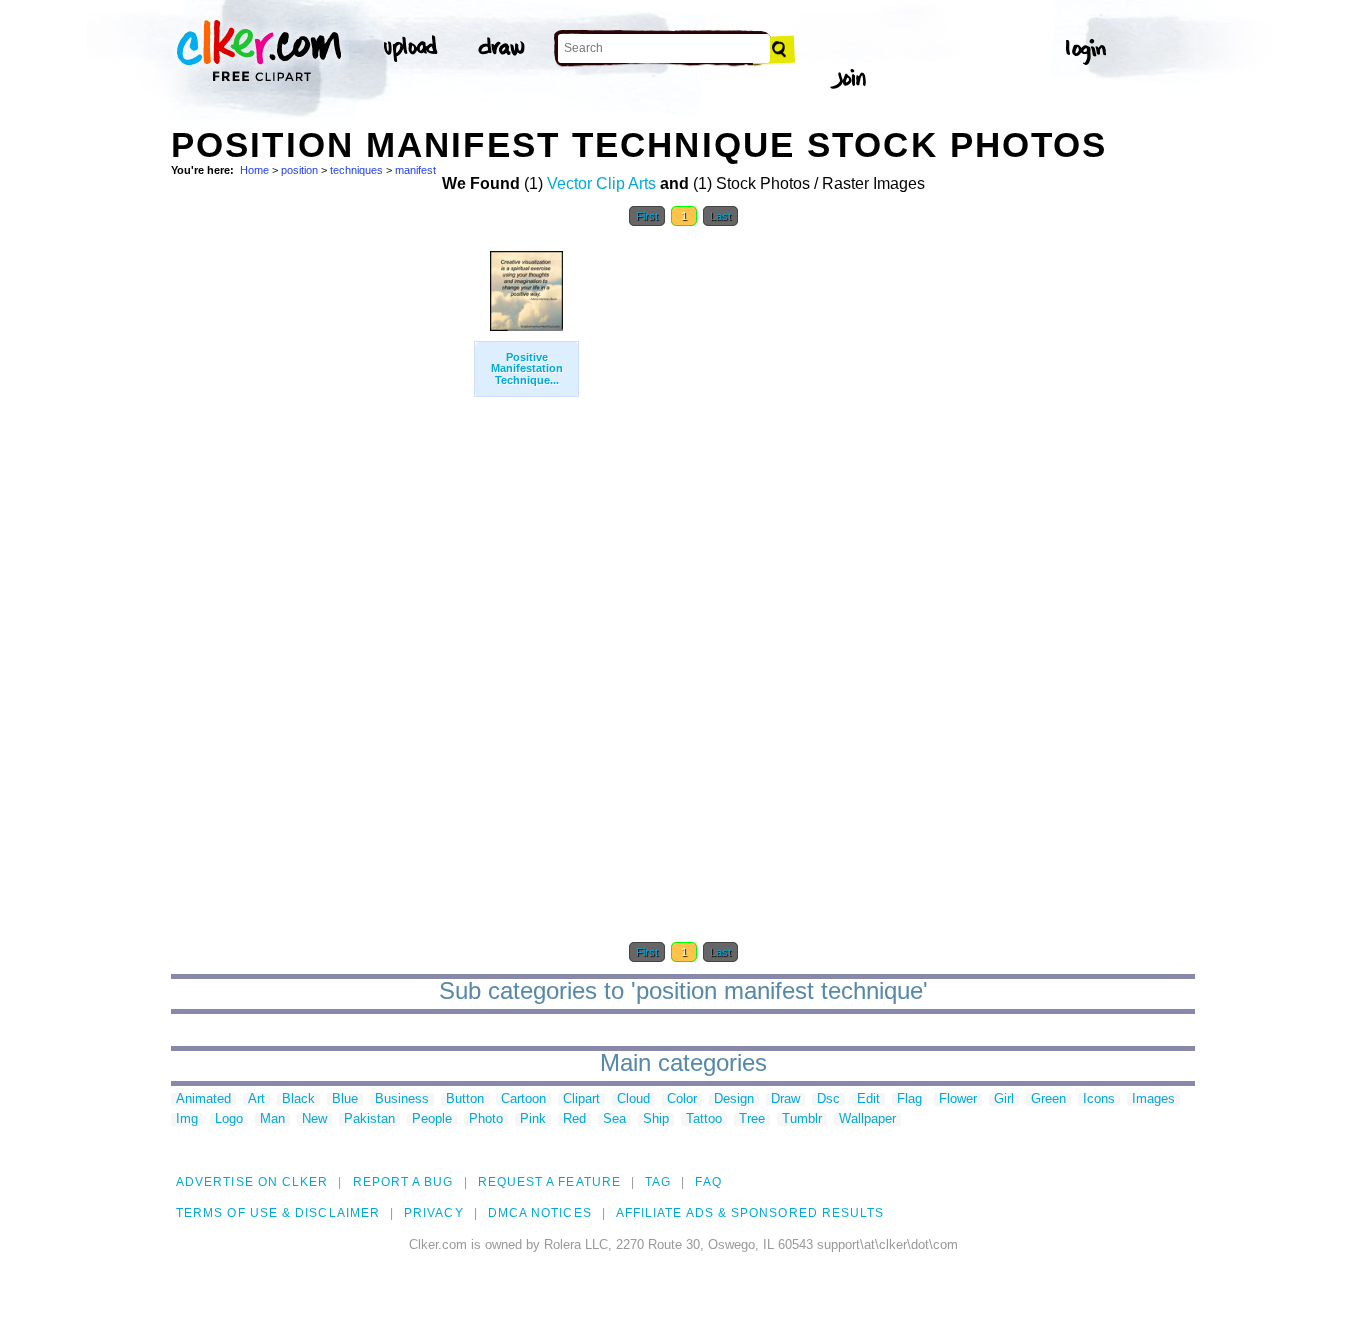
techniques (356, 170)
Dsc (828, 1099)
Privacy (434, 1213)
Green (1048, 1099)
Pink (533, 1119)
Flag (909, 1099)
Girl (1004, 1099)
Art (256, 1099)
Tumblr (802, 1119)
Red (574, 1119)
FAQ (708, 1182)
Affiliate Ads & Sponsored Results (750, 1213)
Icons (1099, 1099)
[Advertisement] (321, 538)
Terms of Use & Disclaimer (278, 1213)
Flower (958, 1099)
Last (720, 216)
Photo (486, 1119)
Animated (203, 1099)
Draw (785, 1099)
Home (254, 170)
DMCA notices (540, 1213)
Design (734, 1099)
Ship (656, 1119)
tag (658, 1182)
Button (465, 1099)
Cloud (633, 1099)
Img (187, 1119)
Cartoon (523, 1099)
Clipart (581, 1099)
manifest (415, 170)
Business (402, 1099)
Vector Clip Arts (601, 183)
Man (272, 1119)
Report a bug (403, 1182)
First (647, 216)
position (299, 170)
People (432, 1119)
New (314, 1119)
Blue (345, 1099)
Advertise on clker (252, 1182)
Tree (752, 1119)
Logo (229, 1119)
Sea (614, 1119)
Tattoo (704, 1119)
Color (682, 1099)
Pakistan (369, 1119)
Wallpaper (867, 1119)
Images (1153, 1099)
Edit (868, 1099)
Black (298, 1099)
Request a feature (549, 1182)
